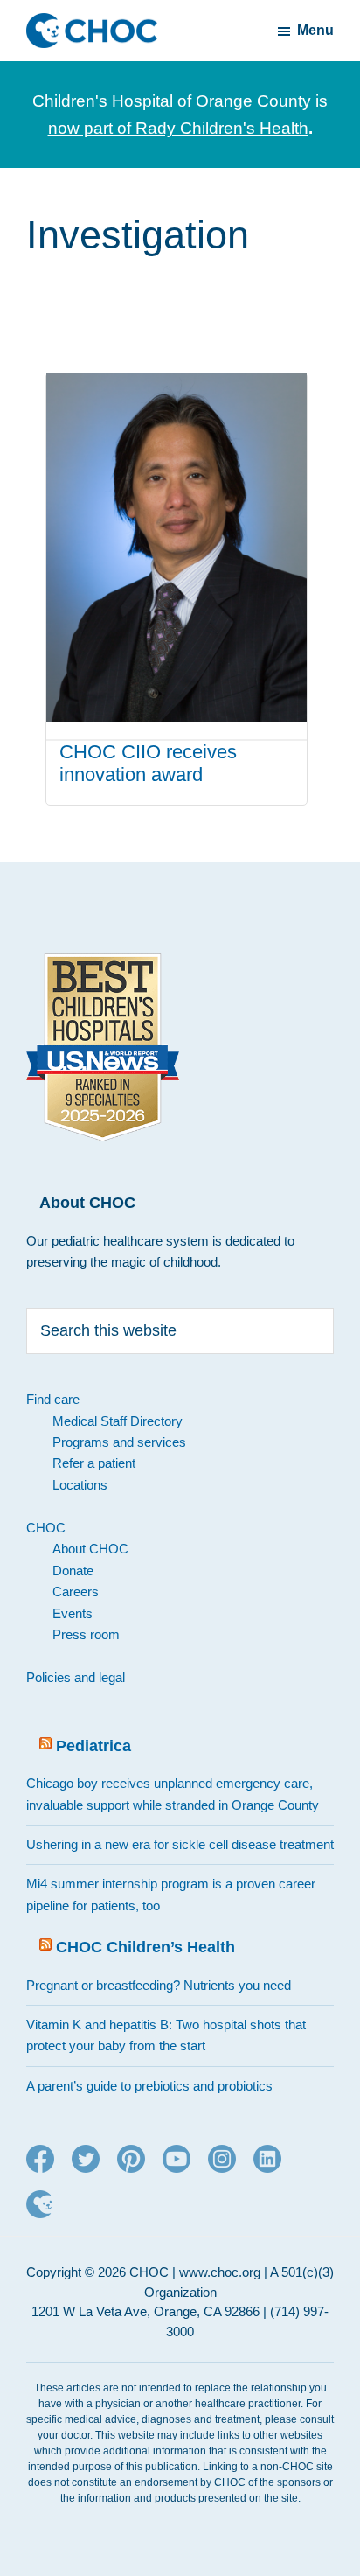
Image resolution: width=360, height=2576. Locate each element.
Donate (73, 1571)
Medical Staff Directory (118, 1421)
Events (73, 1613)
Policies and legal (76, 1677)
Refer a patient (94, 1463)
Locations (80, 1485)
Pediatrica (93, 1746)
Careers (76, 1592)
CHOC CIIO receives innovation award (148, 763)
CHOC (46, 1528)
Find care (53, 1399)
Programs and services (119, 1442)
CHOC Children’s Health (145, 1947)
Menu (315, 30)
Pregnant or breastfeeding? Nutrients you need (159, 1985)
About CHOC (90, 1549)
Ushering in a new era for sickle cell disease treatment (180, 1844)
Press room (86, 1634)
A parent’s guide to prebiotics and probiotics (149, 2086)
